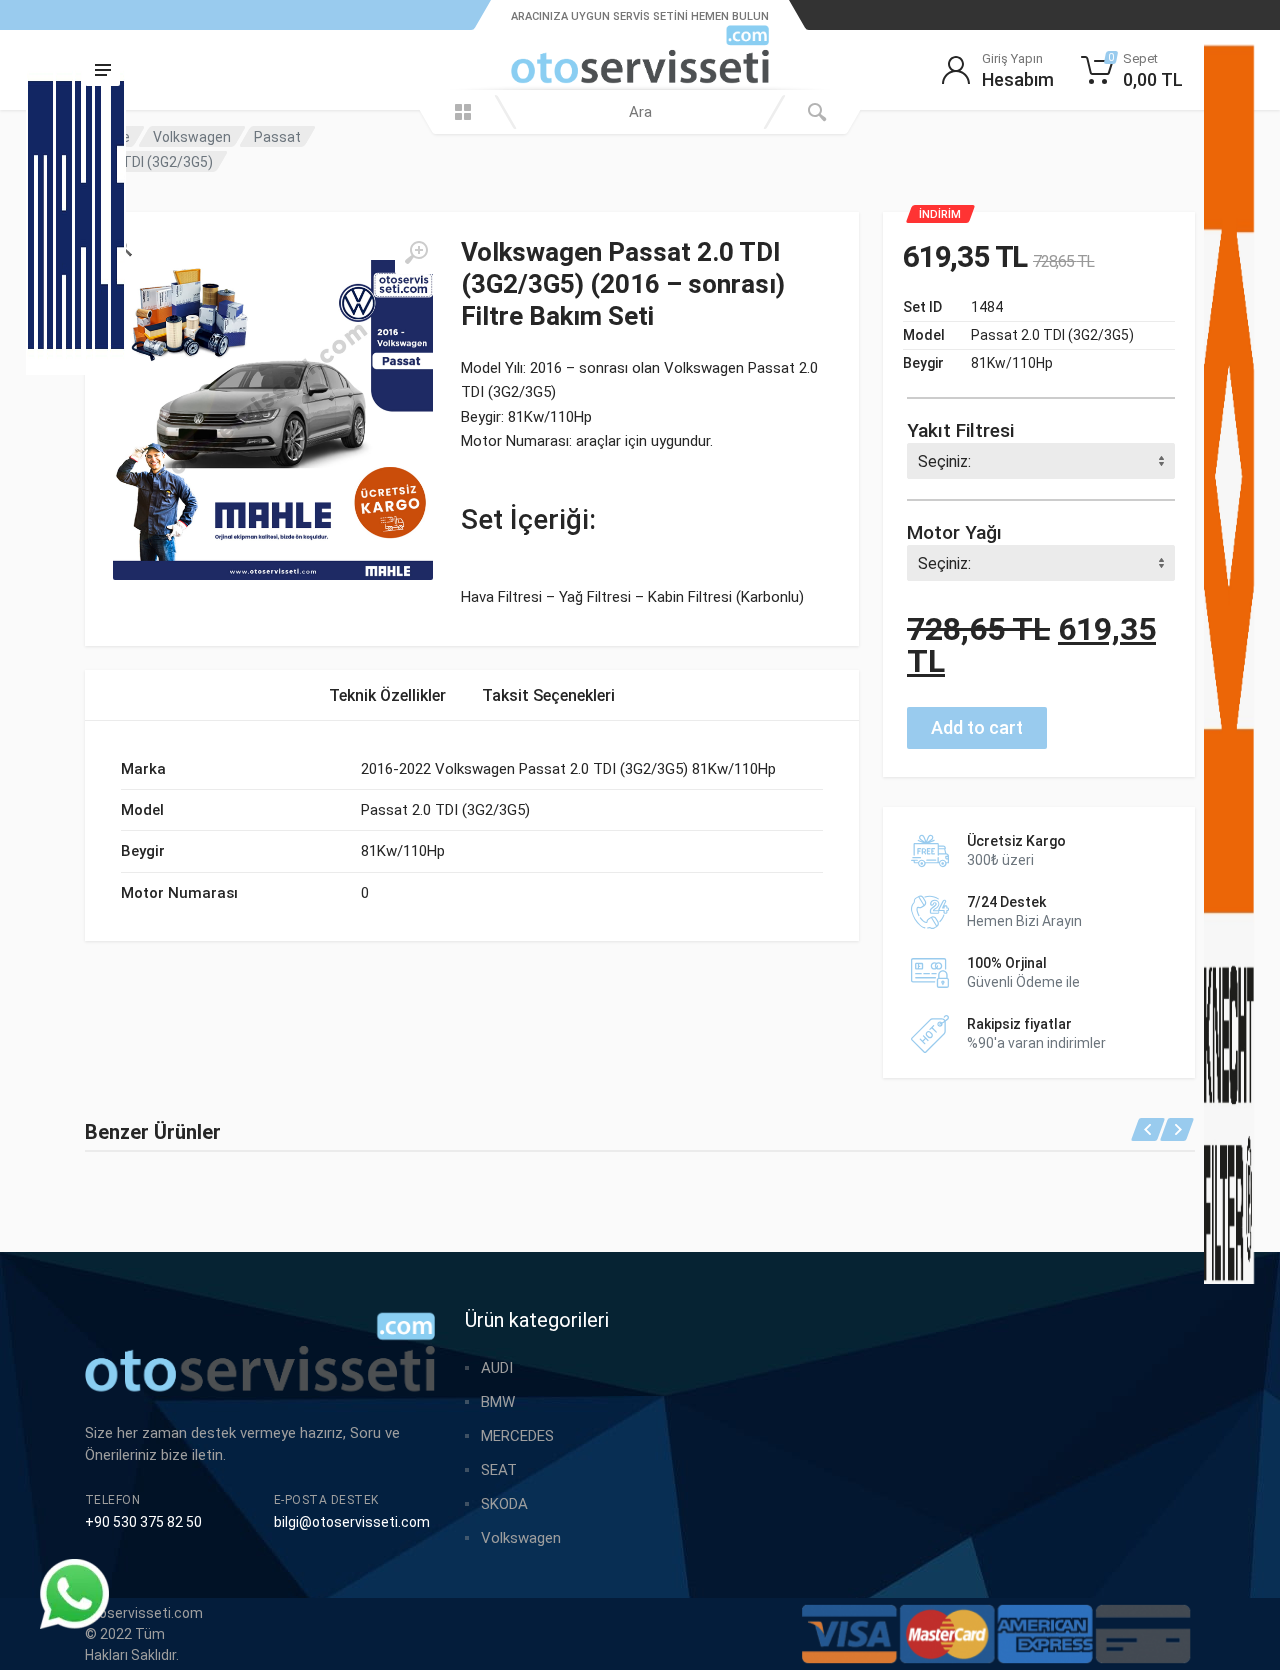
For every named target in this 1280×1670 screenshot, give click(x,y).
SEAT (499, 1470)
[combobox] (640, 112)
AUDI (497, 1368)
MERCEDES (517, 1436)
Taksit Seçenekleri (548, 695)
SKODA (504, 1504)
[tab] (387, 695)
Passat (277, 137)
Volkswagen (192, 137)
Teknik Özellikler (387, 695)
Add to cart (977, 727)
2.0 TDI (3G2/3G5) (156, 162)
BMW (498, 1402)
